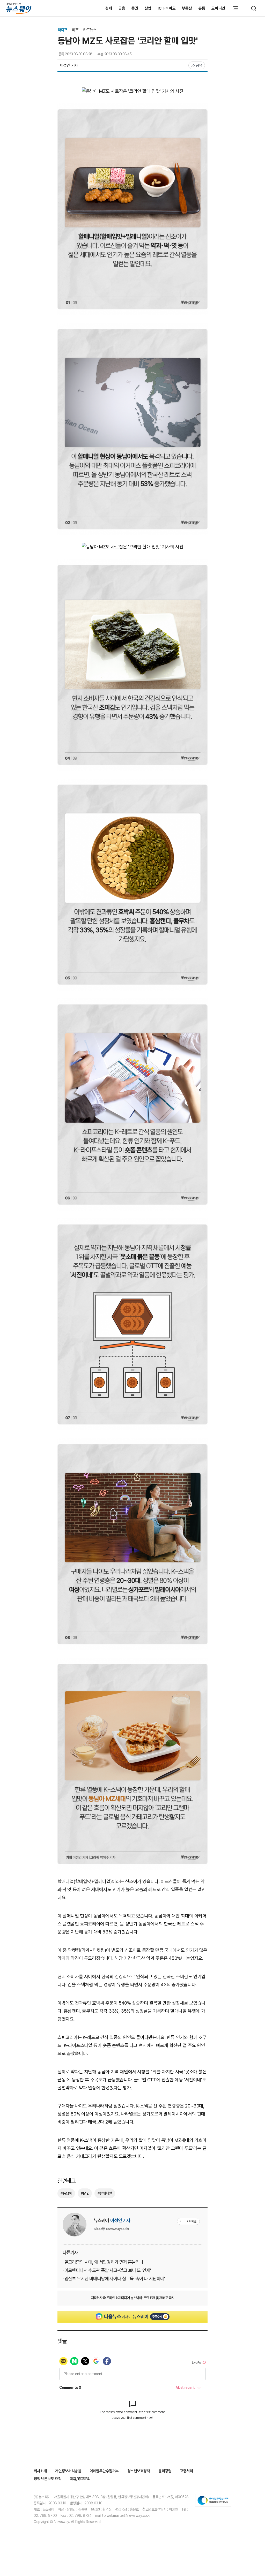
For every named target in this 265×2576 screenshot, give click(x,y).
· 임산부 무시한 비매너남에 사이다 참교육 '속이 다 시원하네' (114, 2279)
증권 (135, 8)
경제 (109, 8)
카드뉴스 (90, 30)
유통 (202, 8)
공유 (199, 65)
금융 (122, 8)
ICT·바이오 (167, 8)
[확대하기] (133, 91)
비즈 (76, 30)
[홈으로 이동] (19, 8)
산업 (148, 8)
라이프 (63, 30)
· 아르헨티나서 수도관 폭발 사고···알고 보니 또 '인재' (107, 2270)
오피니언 (218, 8)
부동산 (187, 8)
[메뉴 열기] (235, 8)
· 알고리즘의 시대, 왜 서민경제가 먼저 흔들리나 (103, 2262)
